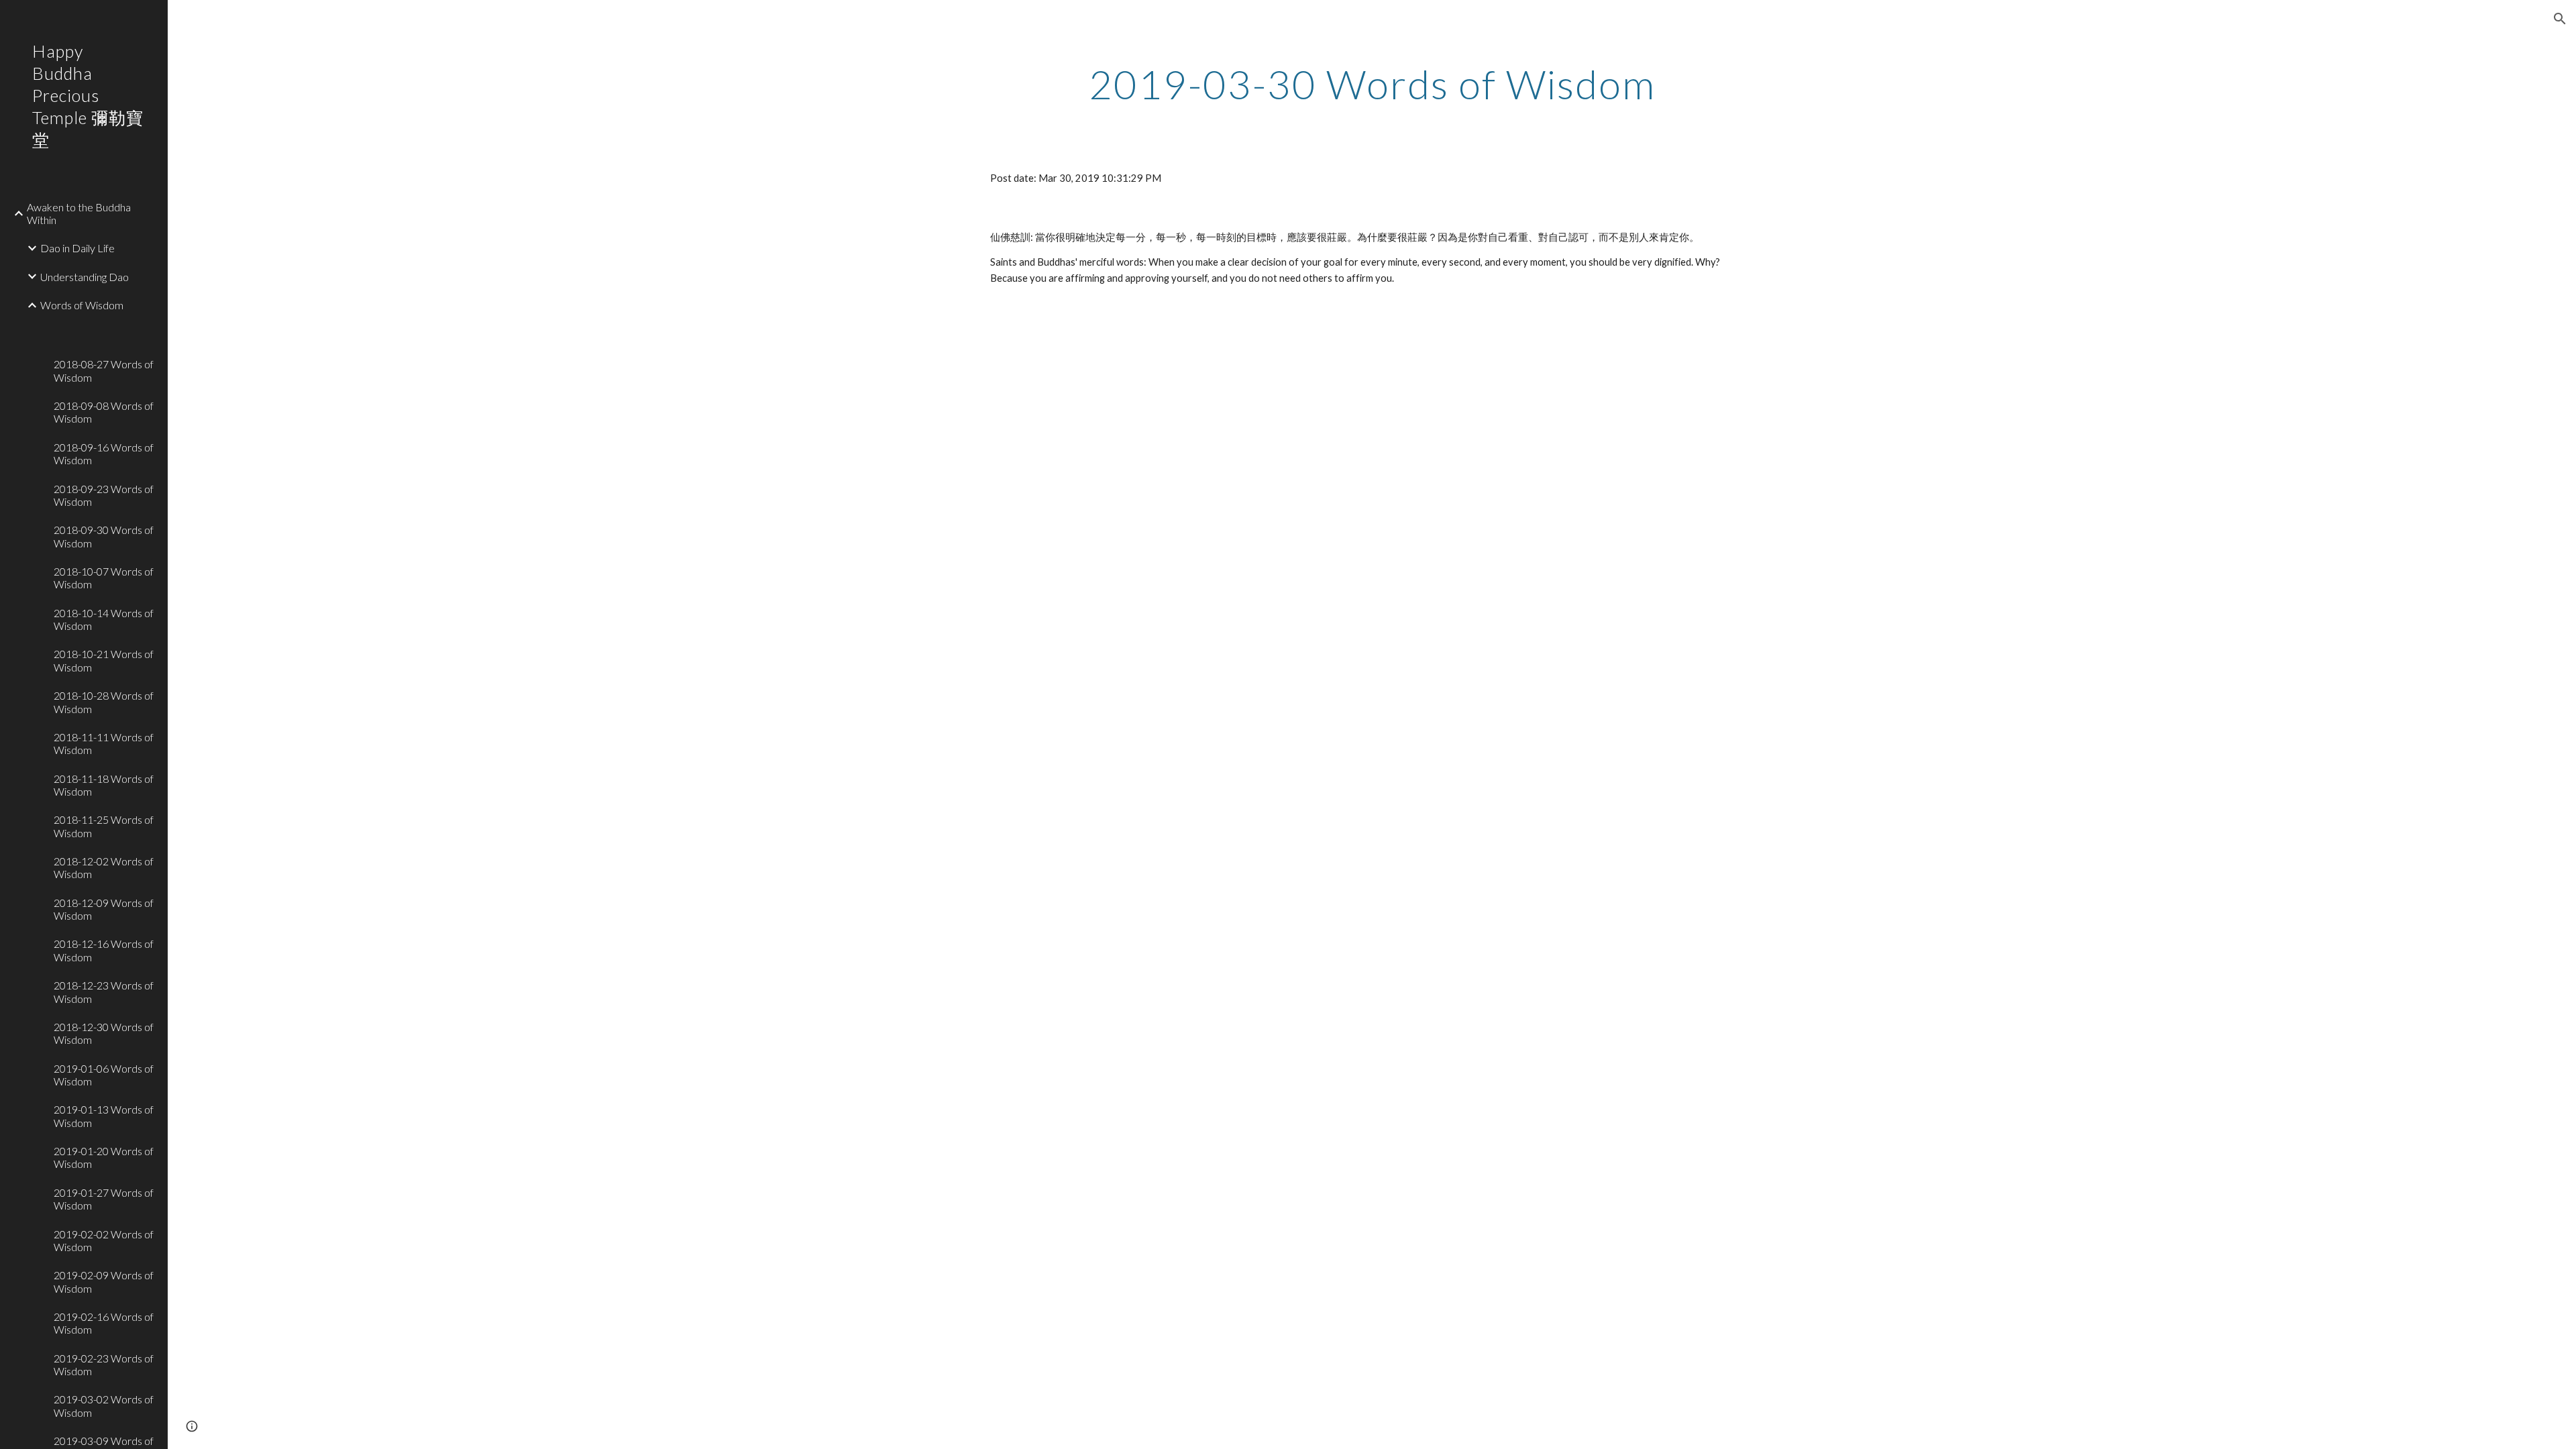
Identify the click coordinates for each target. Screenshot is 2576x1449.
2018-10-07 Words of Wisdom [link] (104, 578)
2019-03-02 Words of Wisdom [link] (104, 1405)
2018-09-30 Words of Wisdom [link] (104, 536)
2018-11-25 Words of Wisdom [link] (104, 826)
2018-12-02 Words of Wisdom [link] (104, 867)
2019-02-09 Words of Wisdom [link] (104, 1281)
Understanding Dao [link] (85, 277)
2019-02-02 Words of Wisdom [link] (104, 1240)
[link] (105, 327)
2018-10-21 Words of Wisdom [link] (104, 660)
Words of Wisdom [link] (82, 305)
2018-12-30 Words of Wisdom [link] (104, 1033)
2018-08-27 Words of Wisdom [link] (104, 370)
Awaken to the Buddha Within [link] (79, 213)
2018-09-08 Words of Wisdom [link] (104, 412)
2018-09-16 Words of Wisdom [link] (104, 453)
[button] (2560, 19)
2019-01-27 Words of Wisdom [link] (104, 1199)
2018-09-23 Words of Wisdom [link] (104, 495)
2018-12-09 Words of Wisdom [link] (104, 909)
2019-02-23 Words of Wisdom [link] (104, 1364)
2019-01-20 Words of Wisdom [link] (104, 1157)
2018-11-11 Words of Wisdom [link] (104, 743)
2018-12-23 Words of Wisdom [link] (104, 991)
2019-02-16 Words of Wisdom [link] (104, 1323)
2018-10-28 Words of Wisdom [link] (104, 702)
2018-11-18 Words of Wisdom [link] (104, 785)
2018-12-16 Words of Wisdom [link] (104, 950)
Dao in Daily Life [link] (77, 248)
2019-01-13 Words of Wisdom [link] (104, 1116)
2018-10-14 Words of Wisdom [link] (104, 619)
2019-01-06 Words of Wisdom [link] (104, 1075)
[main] (1372, 84)
